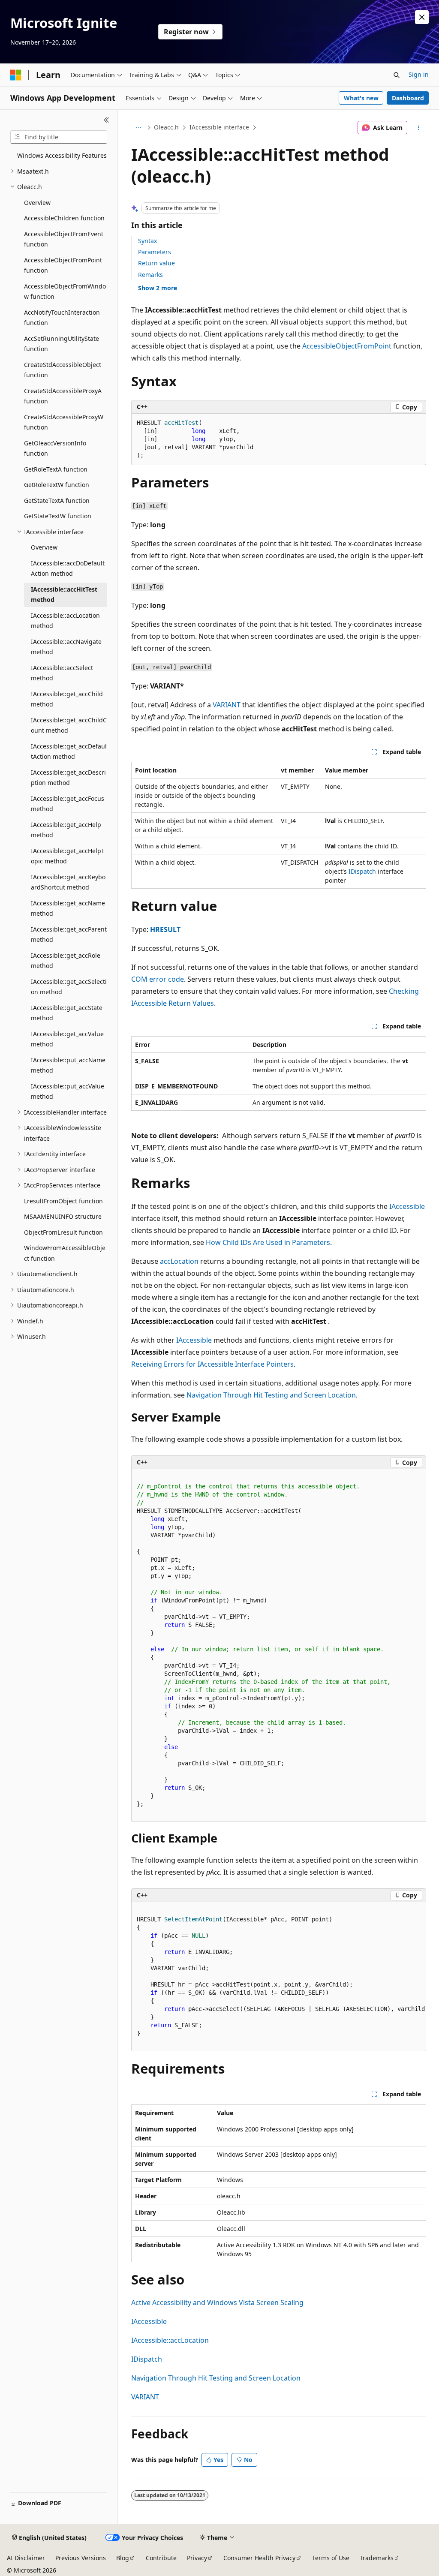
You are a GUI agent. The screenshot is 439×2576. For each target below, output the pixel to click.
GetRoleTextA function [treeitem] (56, 469)
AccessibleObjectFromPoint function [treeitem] (63, 265)
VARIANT (227, 705)
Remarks (150, 275)
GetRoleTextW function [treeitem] (57, 485)
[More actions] (418, 128)
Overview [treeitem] (37, 203)
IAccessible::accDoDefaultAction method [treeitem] (68, 568)
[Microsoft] (16, 75)
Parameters (155, 252)
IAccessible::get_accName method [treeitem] (68, 908)
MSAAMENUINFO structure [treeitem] (63, 1216)
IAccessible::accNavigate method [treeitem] (66, 647)
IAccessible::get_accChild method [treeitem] (67, 699)
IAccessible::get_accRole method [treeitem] (66, 961)
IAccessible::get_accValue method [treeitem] (67, 1039)
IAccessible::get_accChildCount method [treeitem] (69, 725)
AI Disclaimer (26, 2558)
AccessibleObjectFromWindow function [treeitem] (65, 292)
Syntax (147, 241)
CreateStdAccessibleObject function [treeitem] (63, 370)
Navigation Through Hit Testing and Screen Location (271, 1395)
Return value (156, 263)
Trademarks (377, 2558)
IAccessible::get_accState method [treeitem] (67, 1013)
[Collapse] (107, 120)
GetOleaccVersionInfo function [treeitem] (55, 448)
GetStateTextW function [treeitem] (58, 516)
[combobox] (59, 137)
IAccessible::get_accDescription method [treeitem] (68, 778)
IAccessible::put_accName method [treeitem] (68, 1065)
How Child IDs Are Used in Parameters (268, 1242)
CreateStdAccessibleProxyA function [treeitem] (63, 396)
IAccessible (407, 1206)
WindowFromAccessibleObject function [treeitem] (65, 1253)
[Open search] (397, 75)
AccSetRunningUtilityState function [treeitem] (62, 344)
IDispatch (362, 871)
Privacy (197, 2558)
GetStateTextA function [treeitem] (57, 500)
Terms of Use (331, 2558)
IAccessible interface (219, 127)
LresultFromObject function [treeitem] (63, 1201)
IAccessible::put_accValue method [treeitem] (68, 1091)
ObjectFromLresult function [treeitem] (63, 1232)
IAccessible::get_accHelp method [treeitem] (66, 830)
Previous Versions (81, 2558)
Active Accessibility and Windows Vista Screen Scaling (217, 2302)
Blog (123, 2558)
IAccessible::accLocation (170, 2340)
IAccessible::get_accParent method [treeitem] (69, 935)
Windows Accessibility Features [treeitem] (62, 155)
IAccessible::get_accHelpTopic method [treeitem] (68, 856)
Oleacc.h (166, 127)
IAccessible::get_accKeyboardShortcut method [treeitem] (68, 882)
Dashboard (408, 98)
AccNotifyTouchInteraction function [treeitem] (62, 318)
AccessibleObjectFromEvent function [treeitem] (64, 239)
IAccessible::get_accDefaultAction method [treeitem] (69, 751)
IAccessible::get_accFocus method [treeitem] (68, 804)
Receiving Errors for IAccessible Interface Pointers (212, 1364)
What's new (361, 98)
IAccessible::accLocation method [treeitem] (65, 621)
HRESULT (165, 929)
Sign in (419, 74)
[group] (279, 1977)
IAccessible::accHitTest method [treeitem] (64, 595)
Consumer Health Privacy (259, 2558)
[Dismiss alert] (422, 17)
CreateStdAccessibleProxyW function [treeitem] (64, 422)
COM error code (158, 979)
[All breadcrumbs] (139, 128)
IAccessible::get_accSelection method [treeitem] (69, 987)
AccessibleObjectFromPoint (347, 346)
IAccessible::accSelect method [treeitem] (62, 673)
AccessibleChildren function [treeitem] (64, 218)
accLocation (179, 1261)
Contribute (161, 2558)
